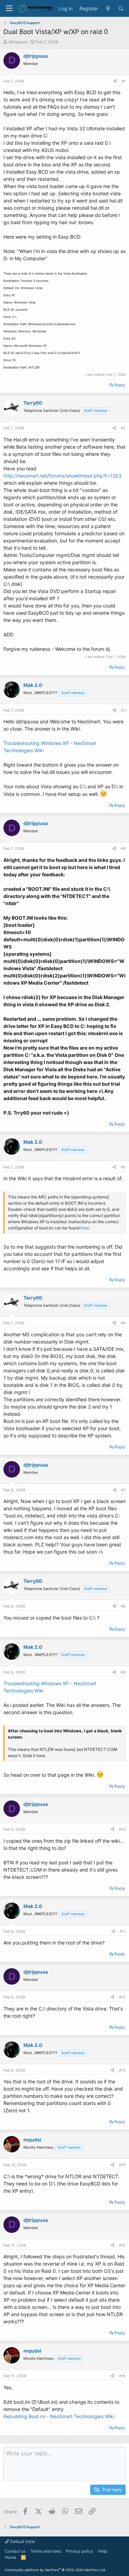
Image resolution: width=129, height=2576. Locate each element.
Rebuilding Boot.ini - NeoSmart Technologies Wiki (59, 2416)
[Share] (115, 81)
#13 (122, 2070)
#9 (123, 1672)
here (85, 1228)
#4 (123, 848)
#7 (123, 1490)
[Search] (121, 9)
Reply (120, 385)
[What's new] (108, 9)
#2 (123, 428)
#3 (123, 710)
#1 (123, 81)
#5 (123, 1167)
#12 (122, 1997)
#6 (123, 1323)
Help (103, 2551)
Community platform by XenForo (55, 2570)
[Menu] (9, 8)
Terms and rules (46, 2551)
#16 (122, 2376)
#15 (122, 2245)
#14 (122, 2165)
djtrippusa (18, 42)
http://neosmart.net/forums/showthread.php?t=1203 (62, 476)
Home (10, 2557)
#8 (123, 1606)
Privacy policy (79, 2551)
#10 (122, 1829)
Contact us (15, 2551)
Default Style (22, 2541)
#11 (123, 1931)
